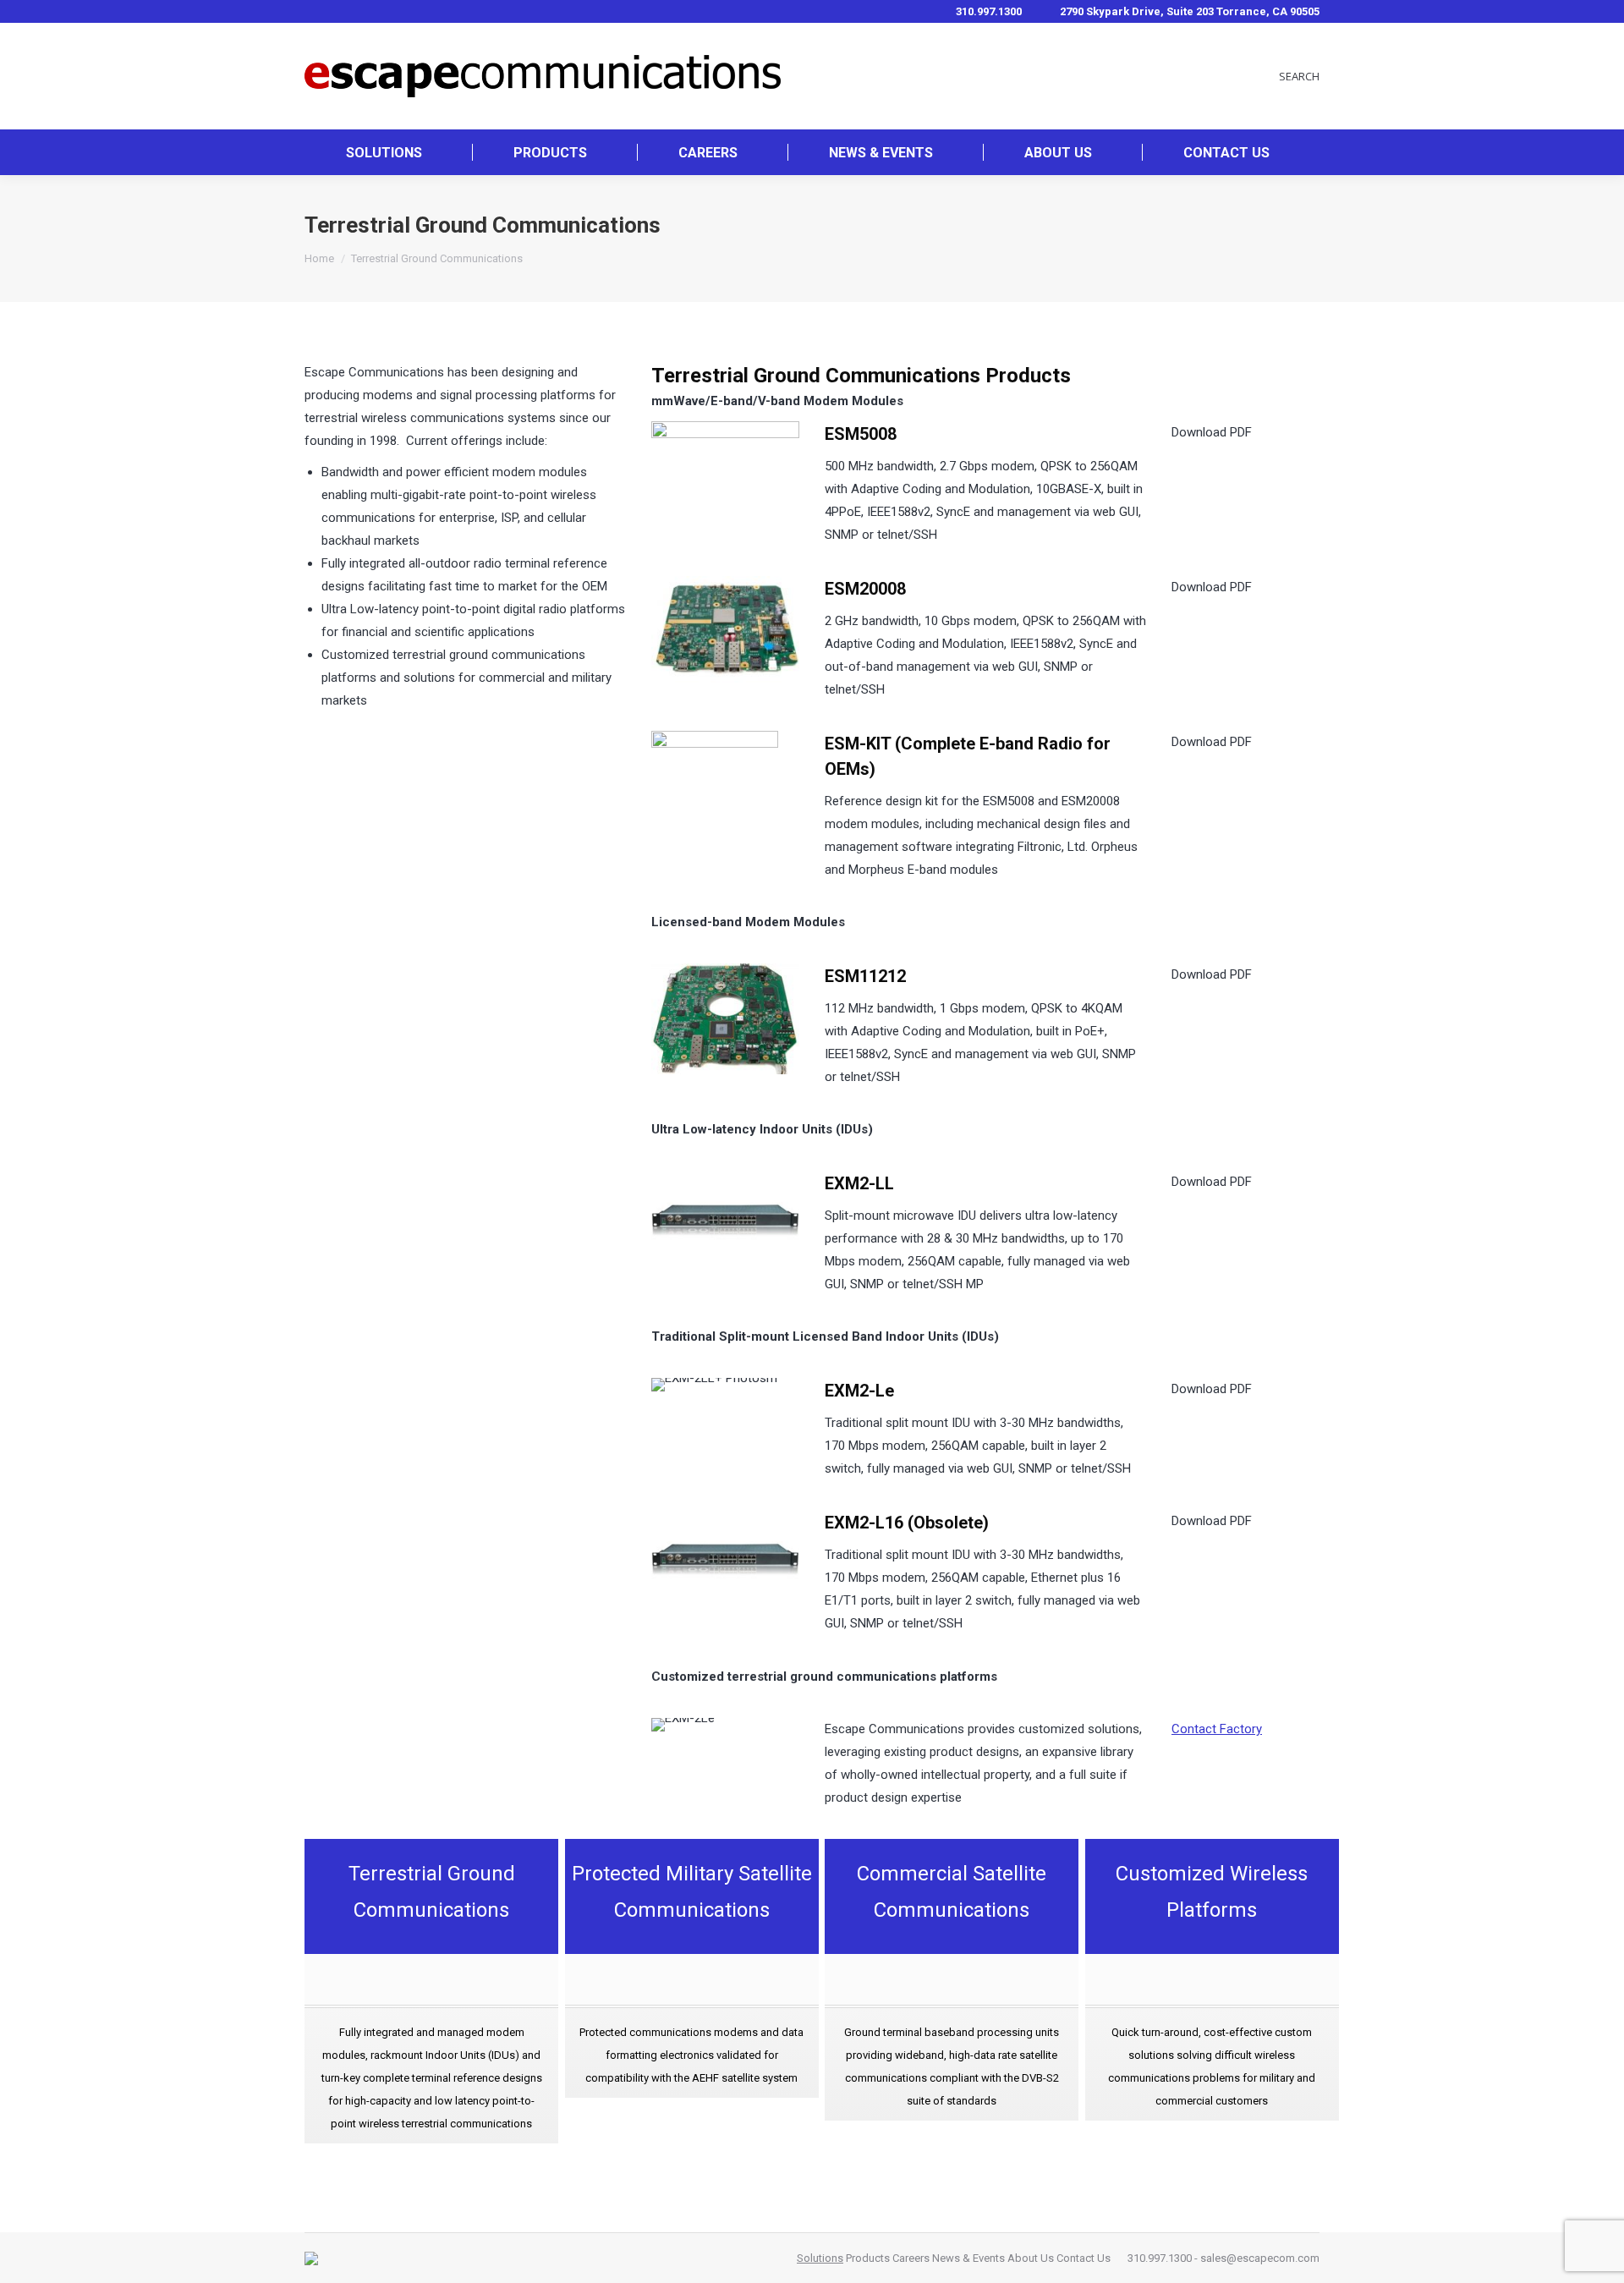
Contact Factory (1217, 1729)
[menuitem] (384, 152)
